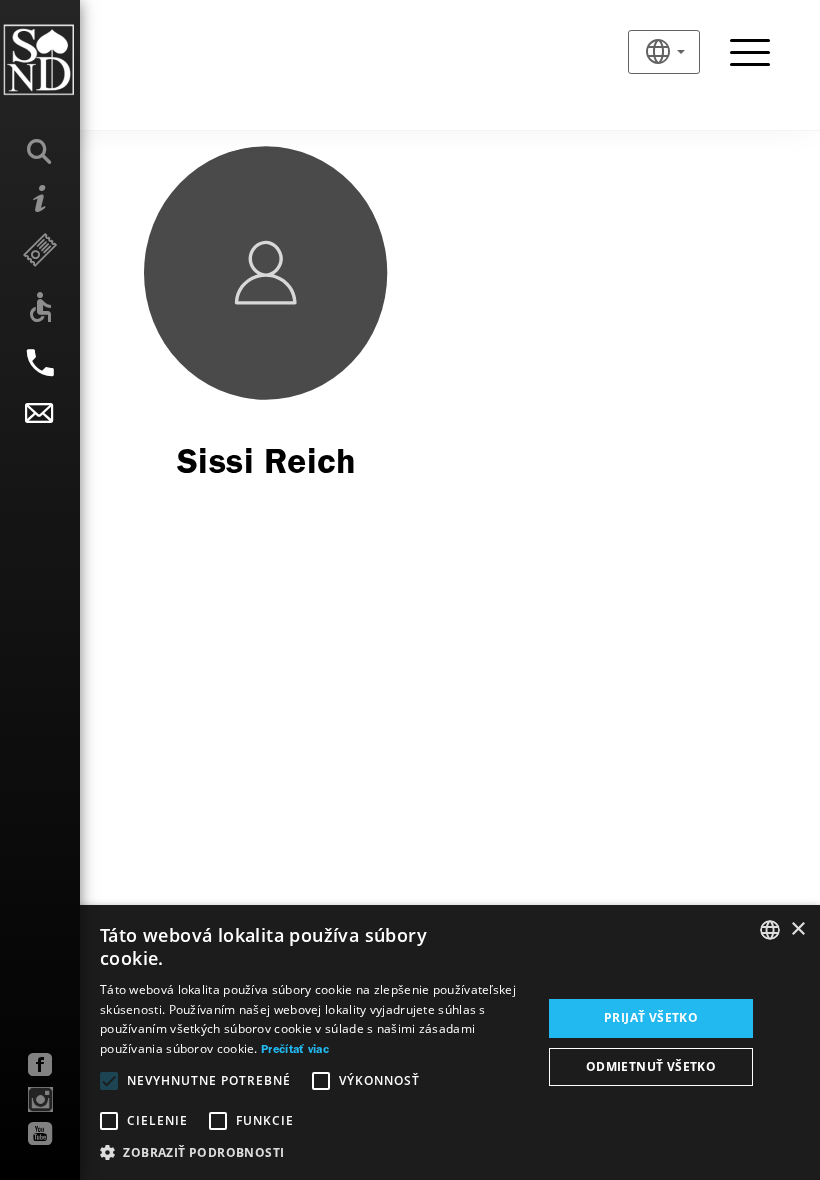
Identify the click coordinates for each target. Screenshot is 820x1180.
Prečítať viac (295, 1050)
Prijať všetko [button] (651, 1017)
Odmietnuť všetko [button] (651, 1066)
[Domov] (79, 60)
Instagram (40, 1099)
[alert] (410, 1042)
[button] (314, 1153)
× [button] (797, 929)
